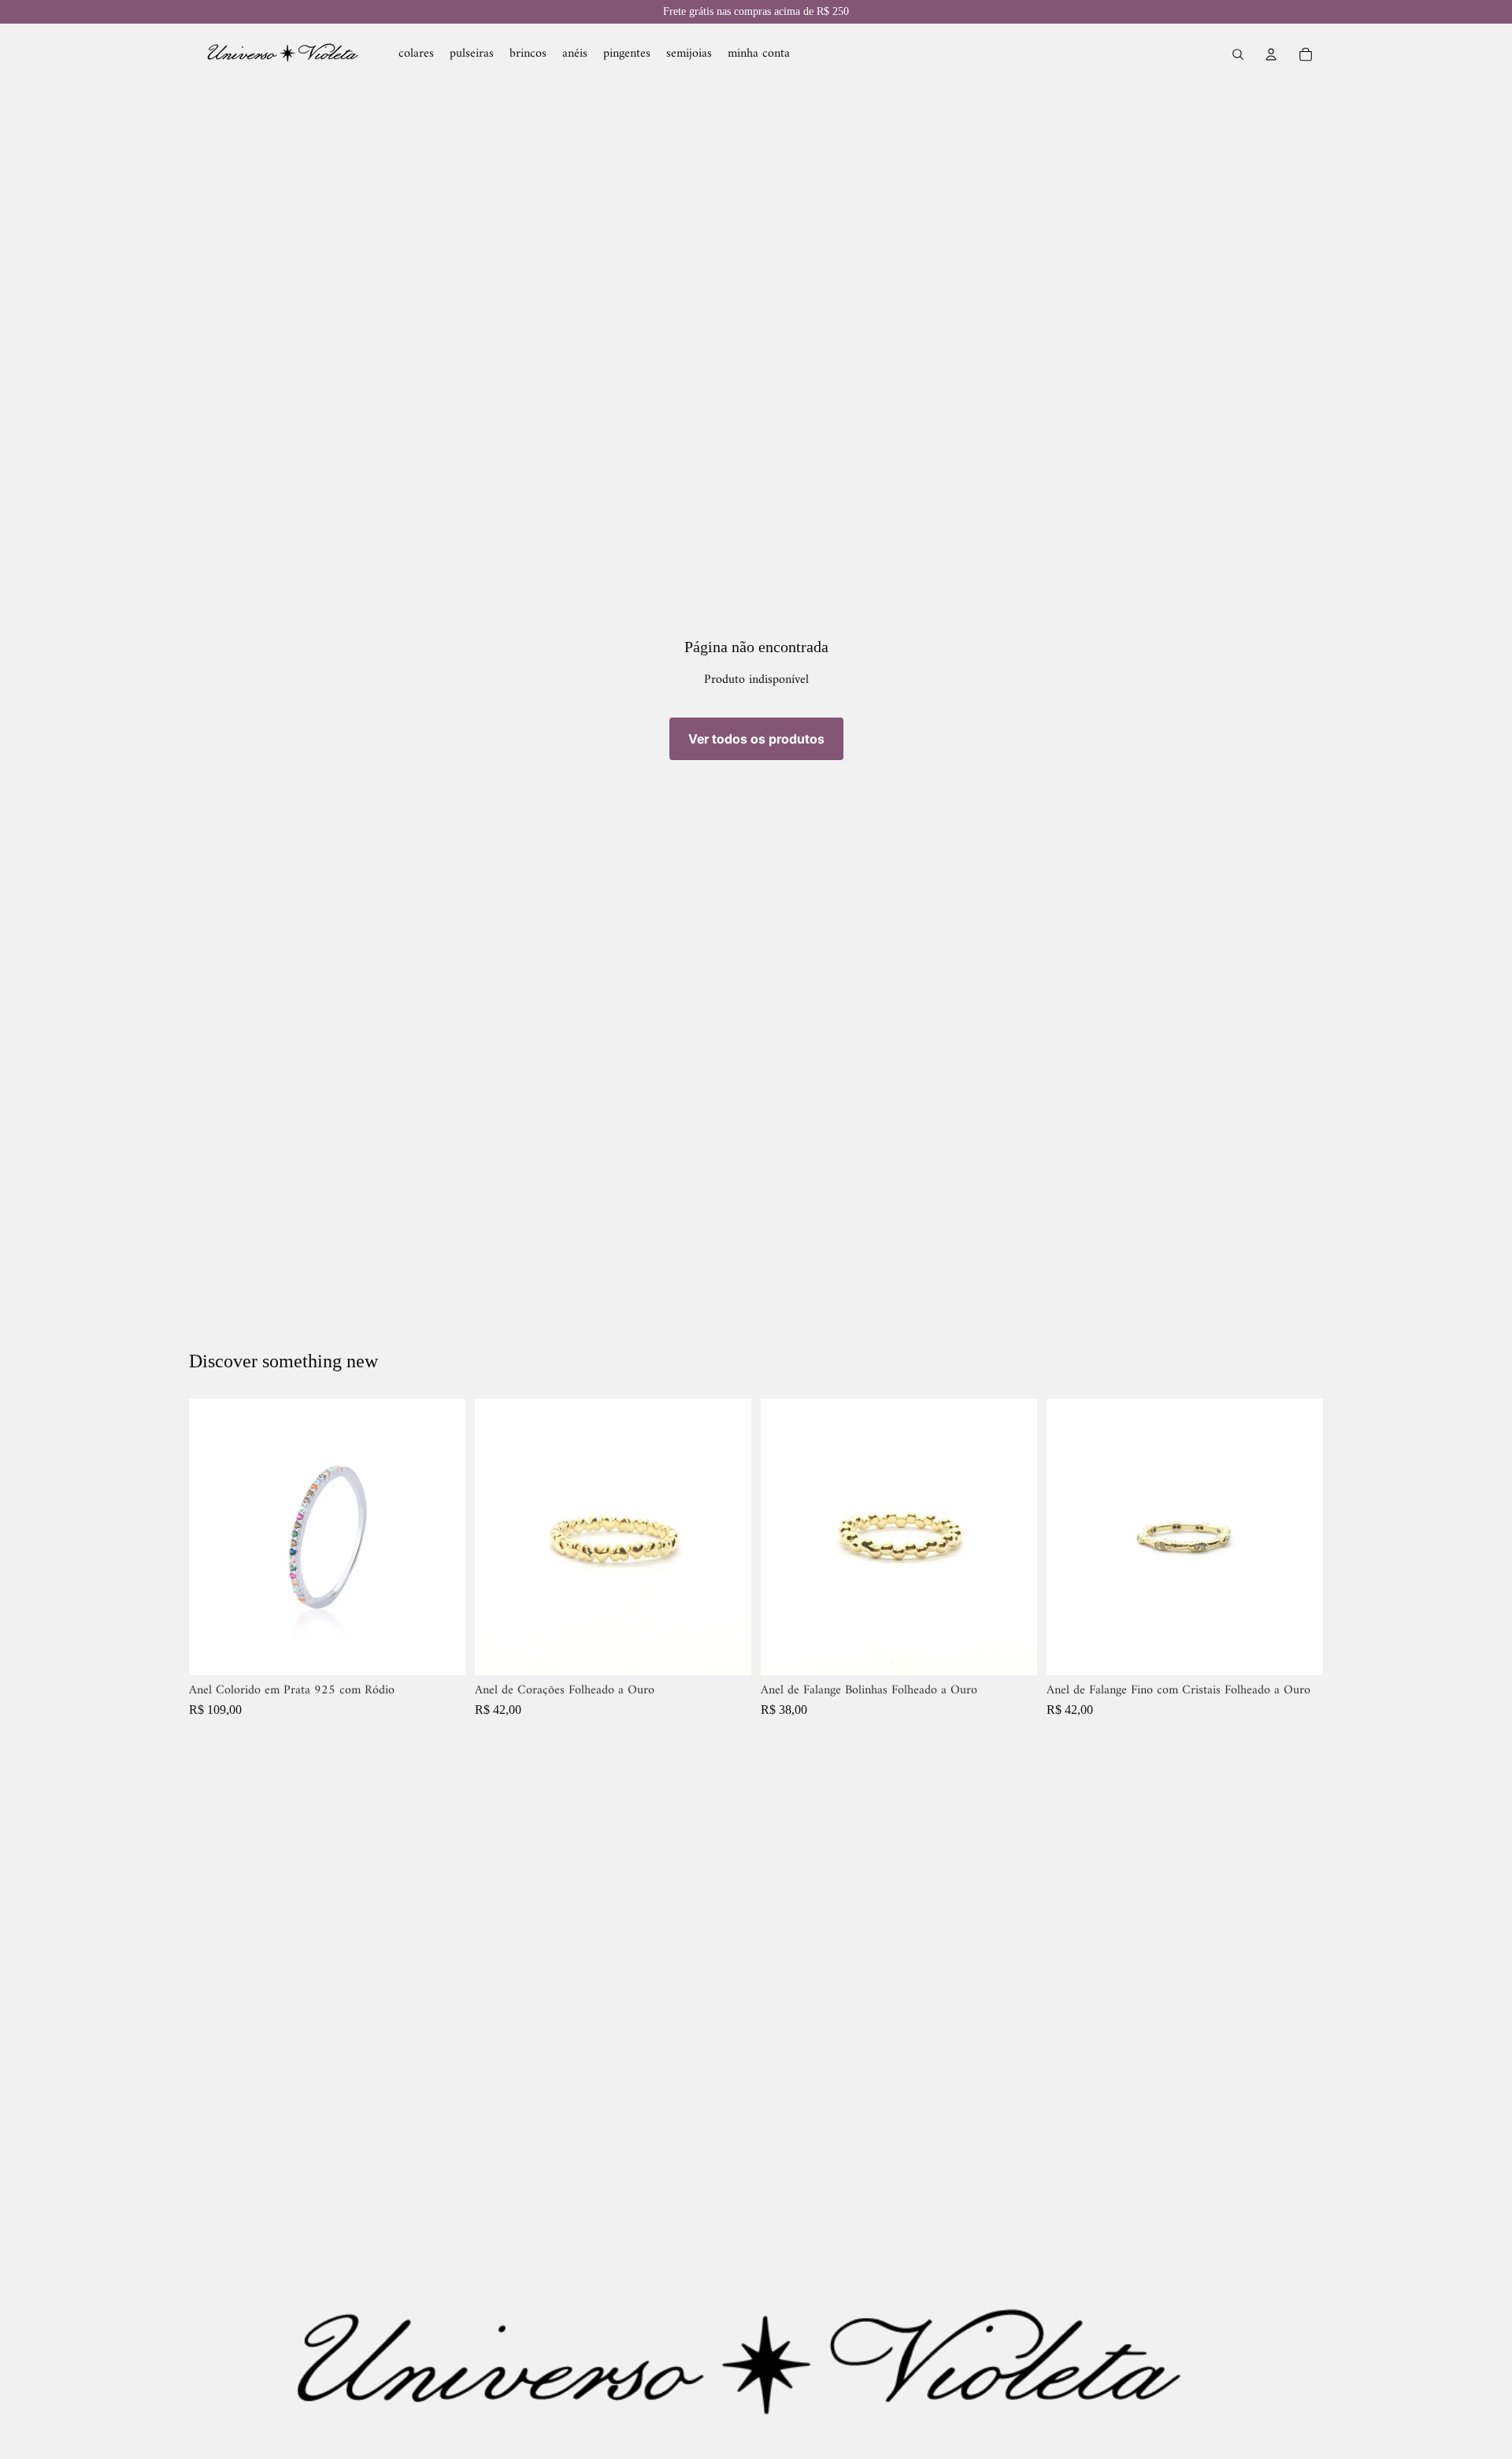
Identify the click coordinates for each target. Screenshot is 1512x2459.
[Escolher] (441, 1652)
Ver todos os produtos (756, 739)
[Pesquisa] (1238, 54)
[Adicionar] (727, 1652)
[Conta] (1271, 54)
